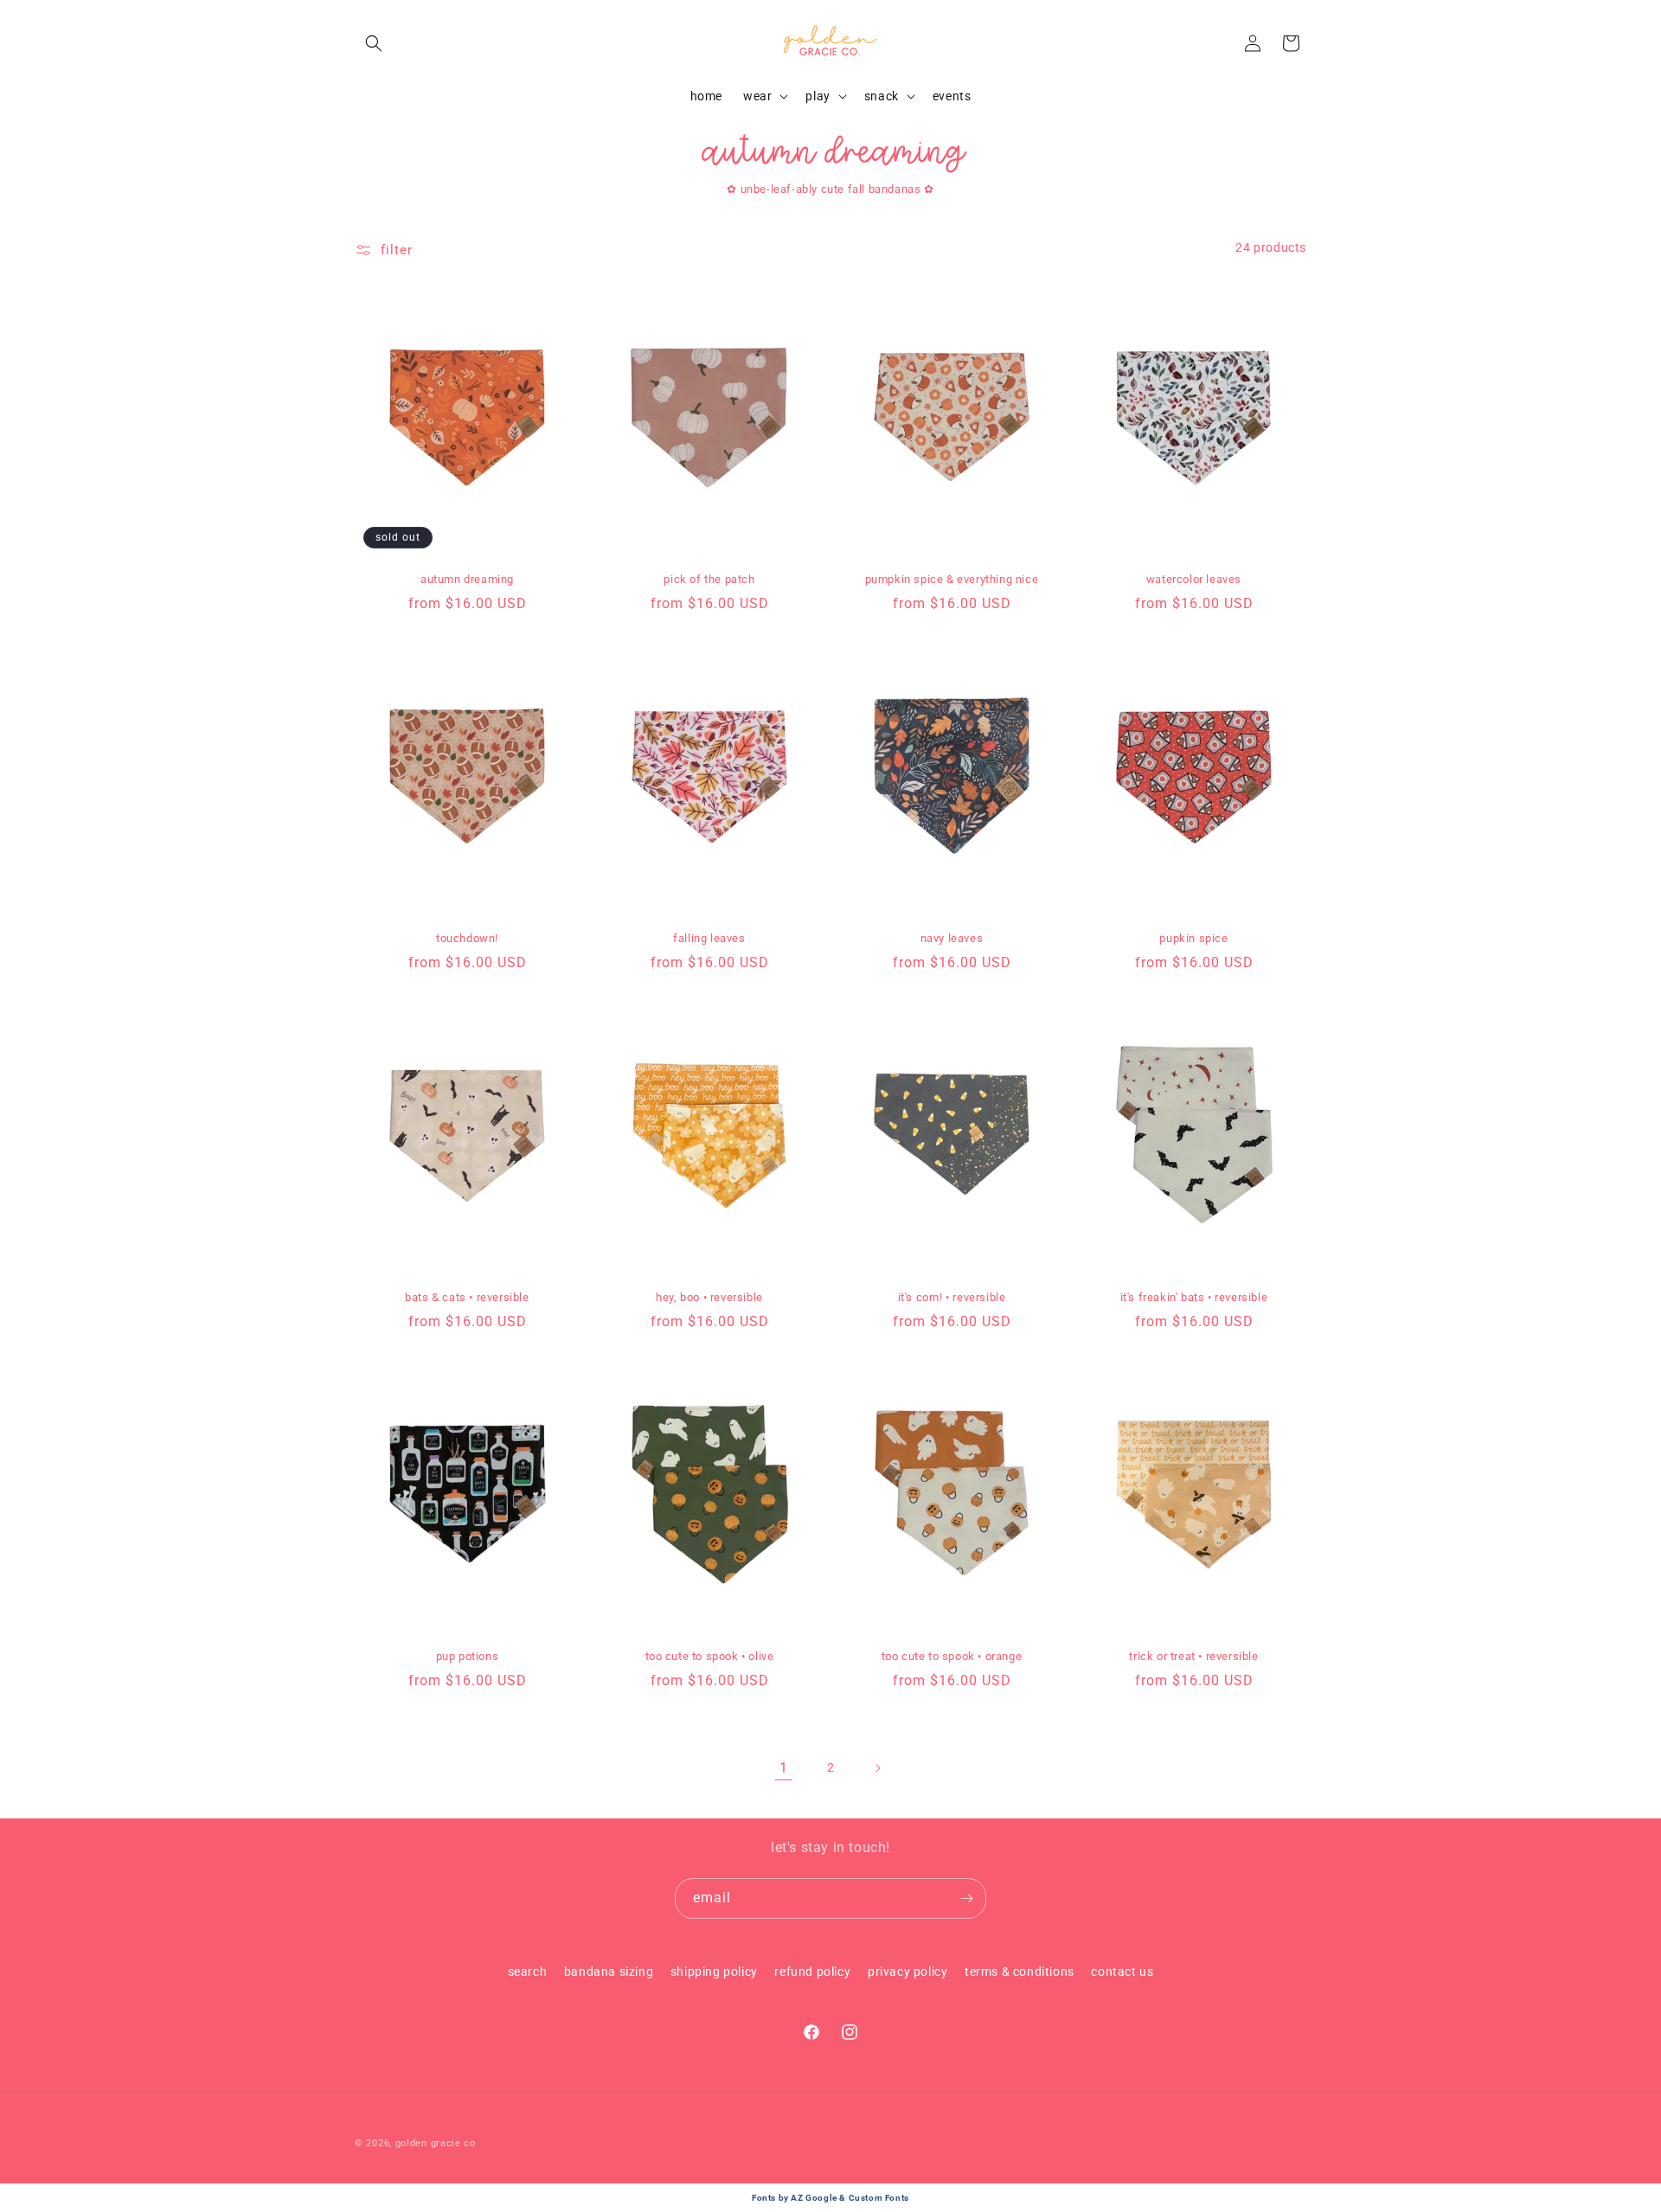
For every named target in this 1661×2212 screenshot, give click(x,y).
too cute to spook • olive (710, 1656)
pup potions (468, 1656)
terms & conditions (1020, 1972)
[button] (374, 43)
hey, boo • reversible (709, 1297)
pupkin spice (1193, 938)
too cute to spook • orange (952, 1656)
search (528, 1972)
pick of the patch (709, 579)
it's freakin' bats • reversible (1194, 1297)
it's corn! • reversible (952, 1297)
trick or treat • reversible (1193, 1656)
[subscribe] (966, 1898)
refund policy (812, 1972)
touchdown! (467, 938)
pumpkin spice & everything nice (952, 579)
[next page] (877, 1768)
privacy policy (907, 1972)
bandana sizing (609, 1972)
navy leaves (952, 938)
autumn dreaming (467, 579)
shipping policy (714, 1972)
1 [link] (784, 1768)
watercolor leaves (1194, 579)
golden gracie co (436, 2143)
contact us (1122, 1972)
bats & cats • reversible (467, 1297)
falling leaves (709, 938)
